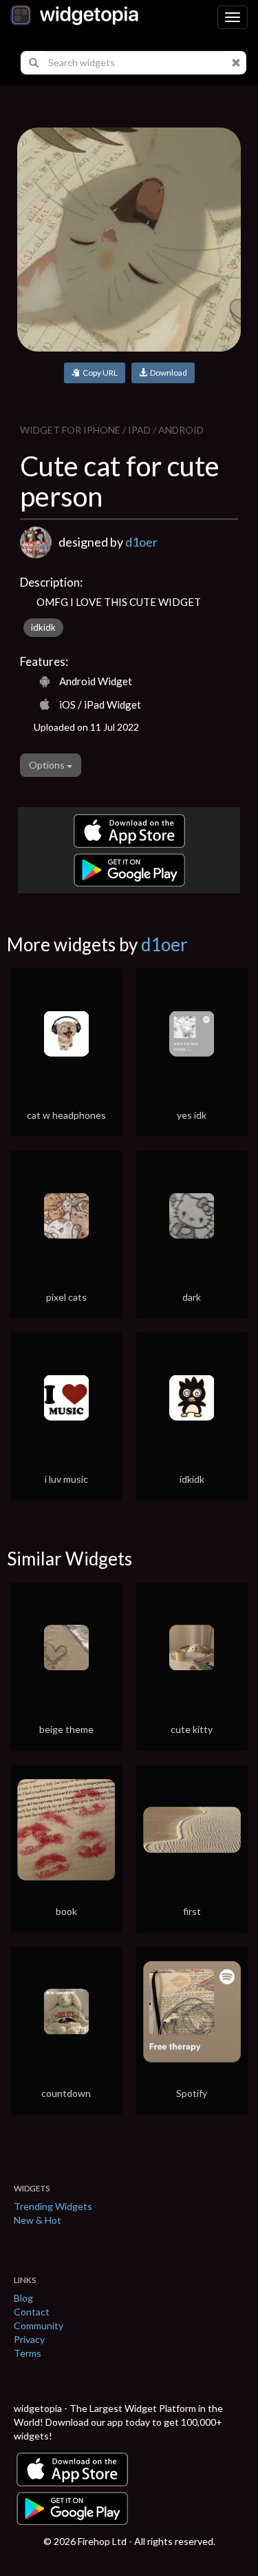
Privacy (29, 2339)
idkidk (43, 627)
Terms (28, 2353)
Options (48, 765)
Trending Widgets (53, 2206)
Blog (23, 2298)
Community (39, 2325)
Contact (32, 2312)
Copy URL (99, 373)
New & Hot (37, 2220)
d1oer (141, 542)
